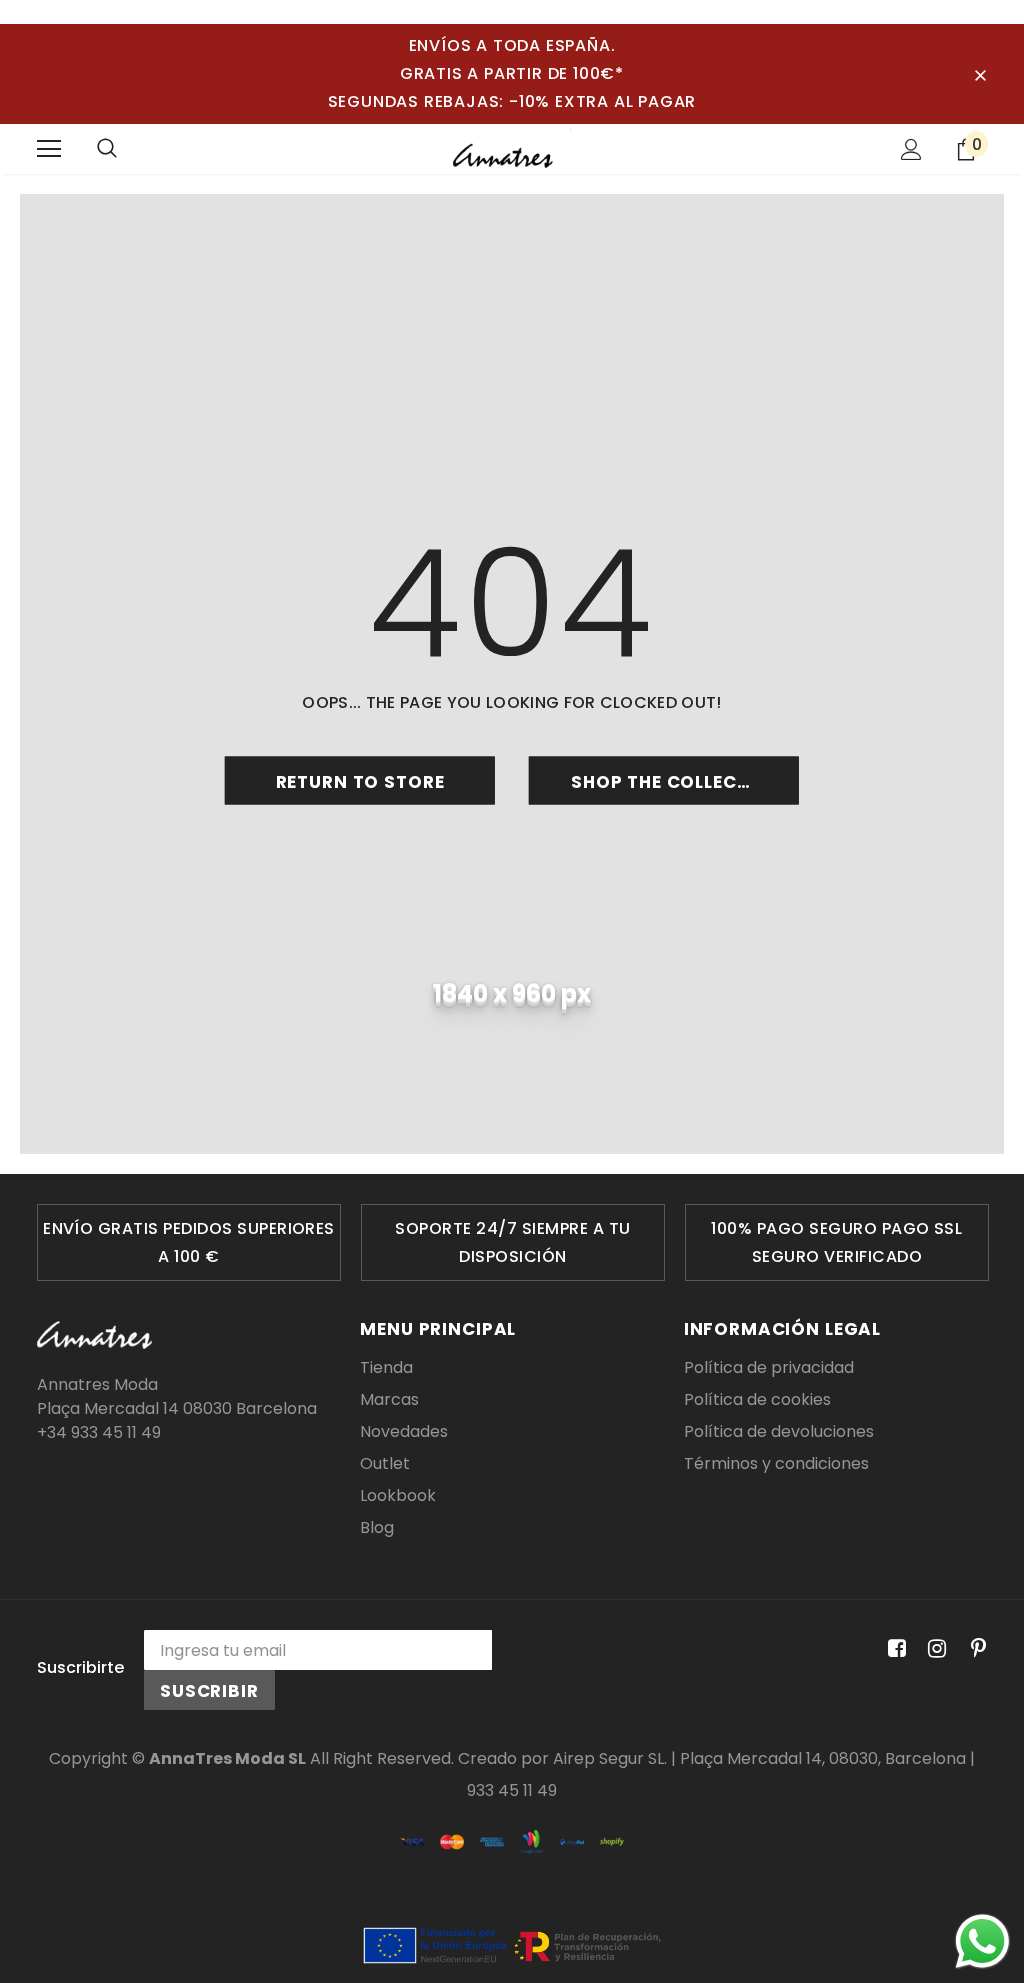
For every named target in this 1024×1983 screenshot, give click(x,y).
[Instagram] (933, 1648)
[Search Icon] (107, 149)
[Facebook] (893, 1648)
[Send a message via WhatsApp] (982, 1941)
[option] (189, 1242)
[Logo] (512, 148)
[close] (980, 74)
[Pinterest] (973, 1648)
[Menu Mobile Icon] (49, 149)
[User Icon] (911, 149)
